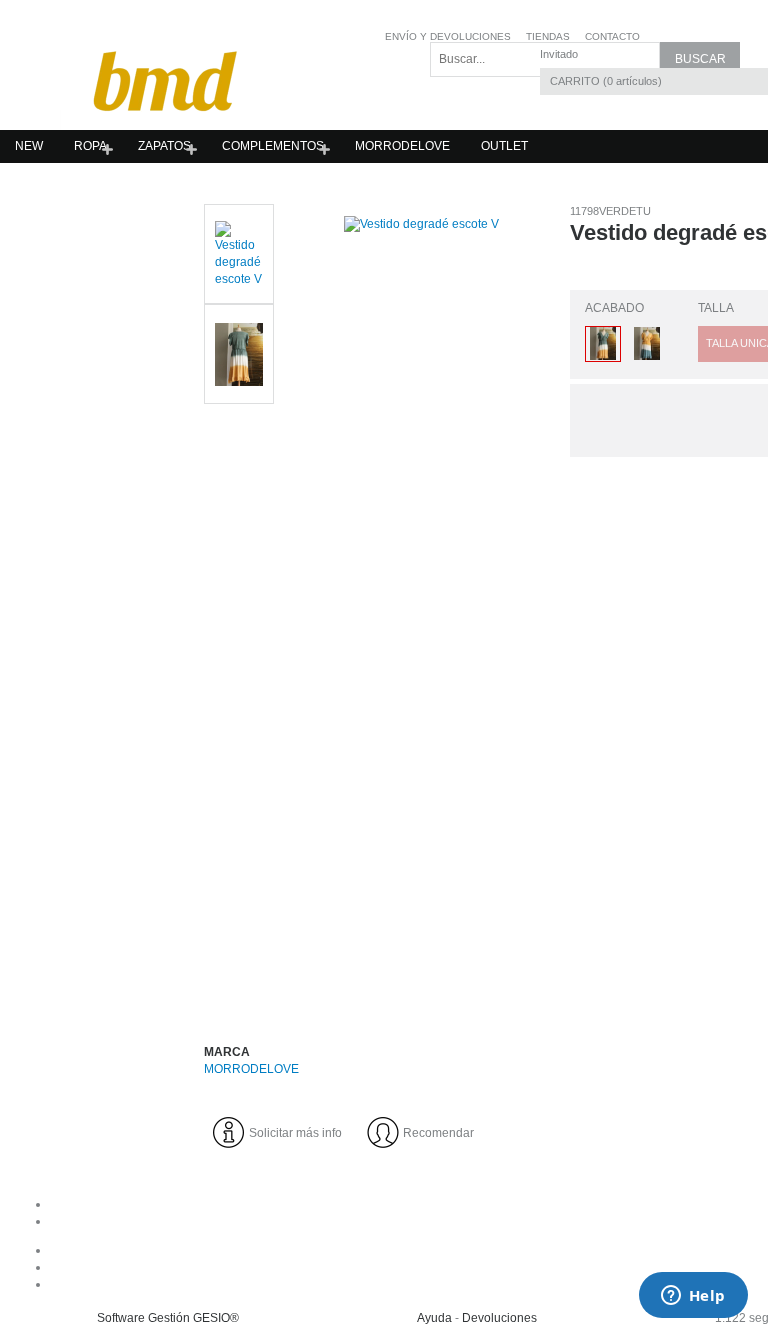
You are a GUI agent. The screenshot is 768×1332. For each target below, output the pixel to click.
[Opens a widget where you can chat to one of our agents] (693, 1297)
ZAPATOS (164, 146)
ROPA (90, 146)
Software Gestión (143, 1318)
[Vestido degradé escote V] (421, 604)
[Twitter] (495, 1284)
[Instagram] (495, 1267)
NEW (29, 146)
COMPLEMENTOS (273, 146)
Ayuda (434, 1318)
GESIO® (216, 1318)
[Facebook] (495, 1250)
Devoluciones (499, 1318)
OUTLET (504, 146)
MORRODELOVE (402, 146)
